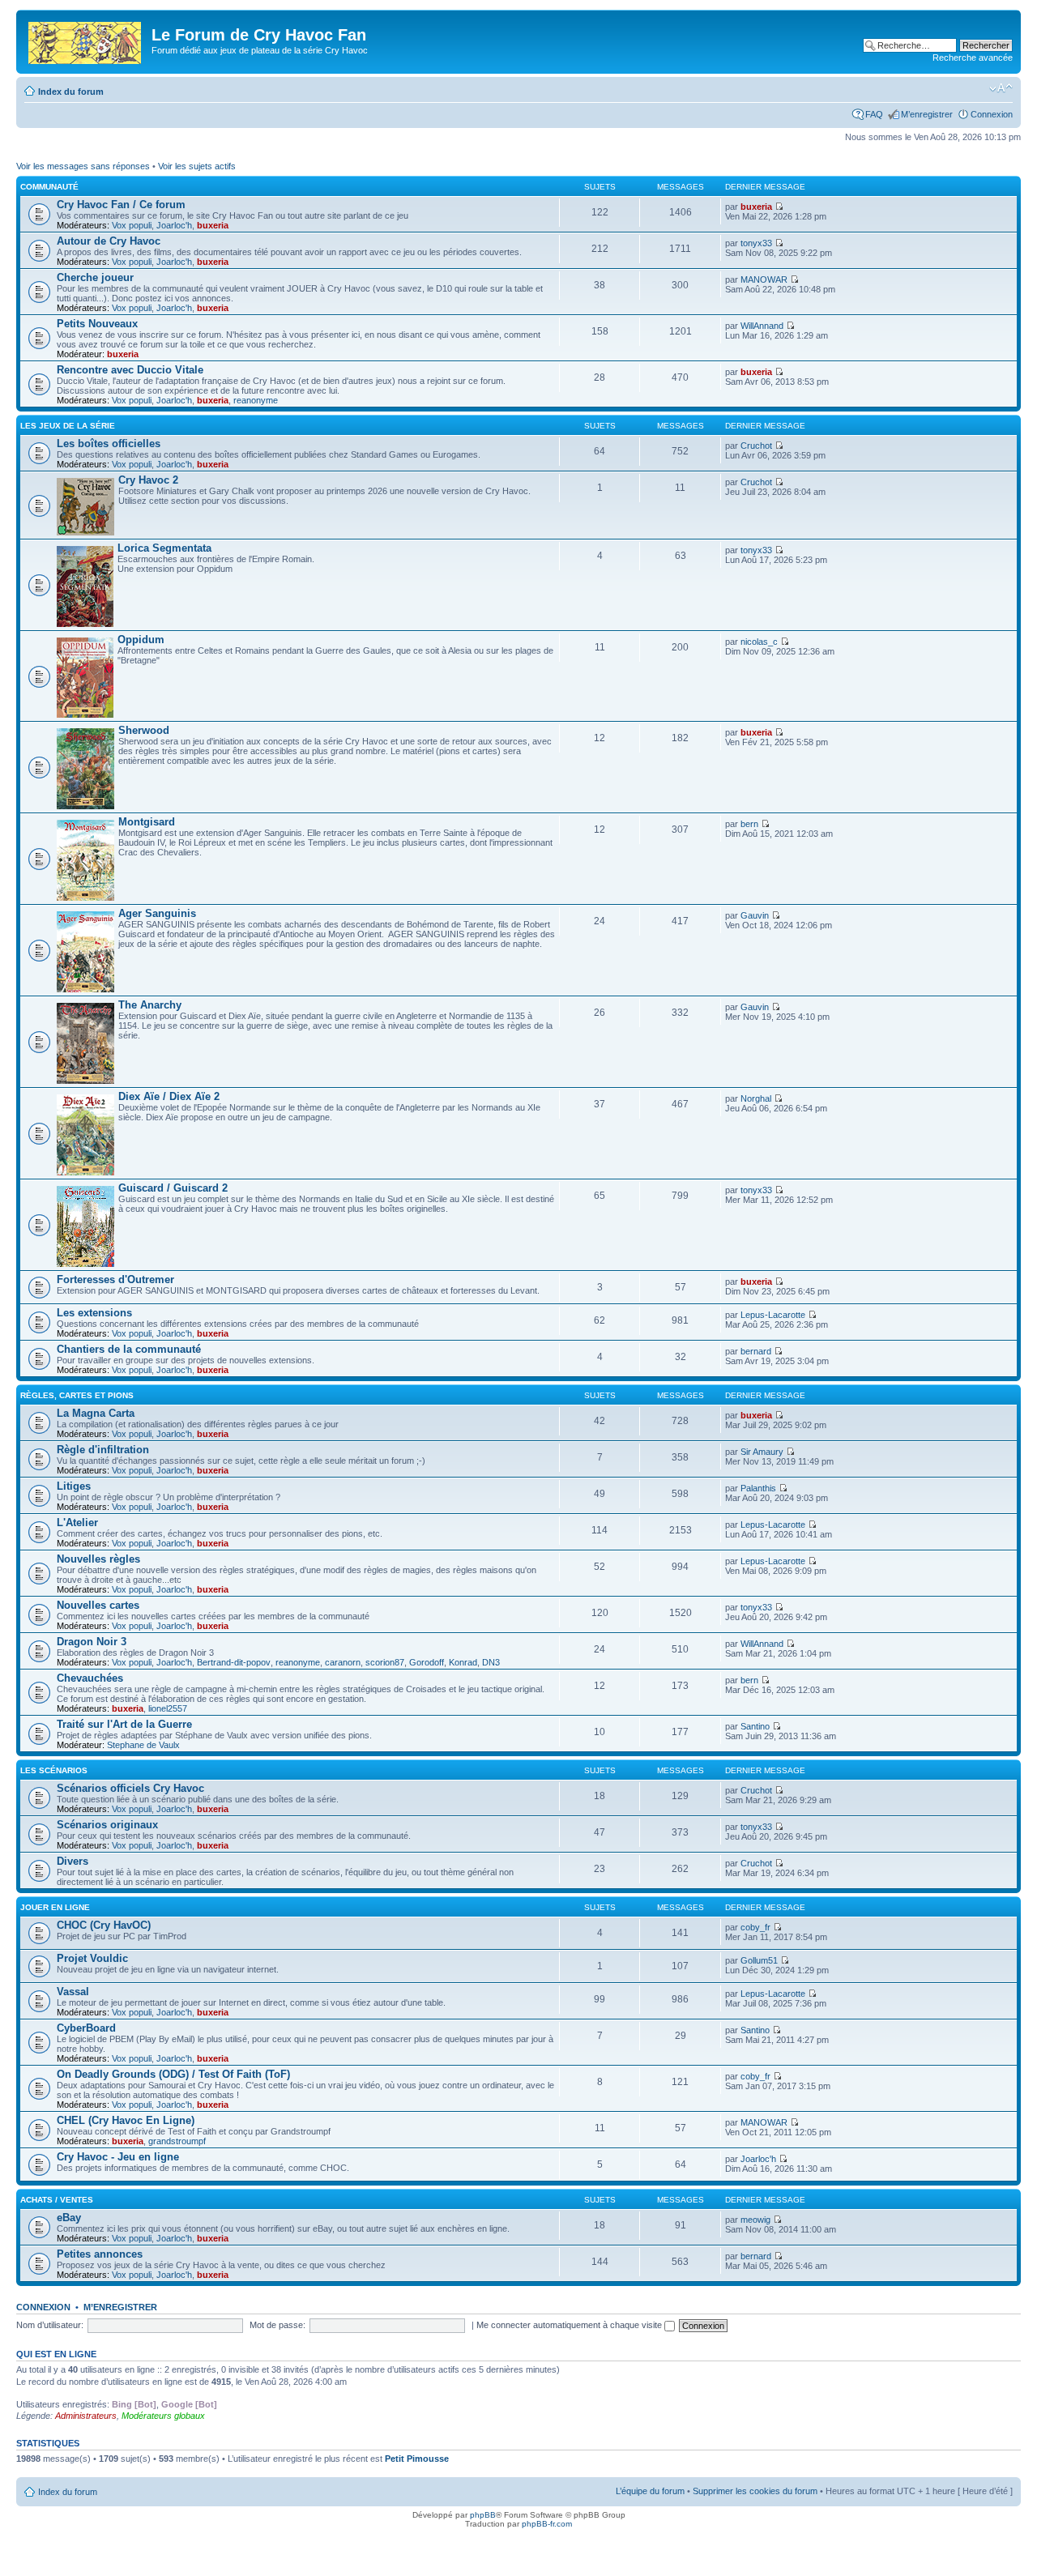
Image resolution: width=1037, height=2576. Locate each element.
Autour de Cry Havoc (109, 241)
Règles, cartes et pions (77, 1395)
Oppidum (141, 640)
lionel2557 (168, 1708)
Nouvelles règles (98, 1559)
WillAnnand (762, 326)
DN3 (491, 1662)
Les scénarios (54, 1770)
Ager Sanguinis (157, 913)
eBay (69, 2218)
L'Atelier (77, 1523)
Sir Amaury (762, 1452)
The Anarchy (150, 1005)
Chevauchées (90, 1678)
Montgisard (147, 822)
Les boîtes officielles (109, 444)
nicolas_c (759, 642)
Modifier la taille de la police (1001, 88)
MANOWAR (764, 279)
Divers (73, 1861)
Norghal (756, 1098)
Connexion (992, 114)
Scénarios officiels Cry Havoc (130, 1788)
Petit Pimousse (417, 2459)
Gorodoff (427, 1662)
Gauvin (755, 915)
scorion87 (385, 1662)
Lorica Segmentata (164, 548)
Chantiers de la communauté (129, 1349)
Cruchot (756, 446)
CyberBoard (86, 2028)
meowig (755, 2220)
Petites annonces (100, 2254)
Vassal (73, 1992)
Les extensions (94, 1313)
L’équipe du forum (650, 2491)
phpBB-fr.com (547, 2524)
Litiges (74, 1486)
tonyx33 (756, 243)
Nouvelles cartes (98, 1605)
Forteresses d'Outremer (115, 1279)
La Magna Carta (96, 1413)
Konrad (463, 1662)
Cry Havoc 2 (148, 480)
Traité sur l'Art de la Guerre (124, 1724)
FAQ (874, 114)
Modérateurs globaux (163, 2416)
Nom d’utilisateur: (50, 2325)
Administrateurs (86, 2416)
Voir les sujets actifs (197, 166)
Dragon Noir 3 (92, 1642)
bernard (756, 1351)
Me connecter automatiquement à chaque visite (570, 2325)
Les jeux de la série (68, 426)
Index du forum (71, 92)
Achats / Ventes (57, 2200)
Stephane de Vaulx (143, 1745)
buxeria (213, 225)
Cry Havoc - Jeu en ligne (118, 2157)
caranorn (343, 1662)
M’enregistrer (927, 114)
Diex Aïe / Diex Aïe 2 (169, 1096)
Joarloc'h (174, 225)
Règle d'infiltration (103, 1450)
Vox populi (132, 225)
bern (749, 824)
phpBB (483, 2515)
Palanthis (758, 1488)
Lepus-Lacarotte (773, 1315)
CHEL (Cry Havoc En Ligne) (126, 2120)
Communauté (49, 187)
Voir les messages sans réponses (83, 166)
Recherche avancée (973, 58)
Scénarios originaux (107, 1825)
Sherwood (144, 730)
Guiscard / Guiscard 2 (173, 1188)
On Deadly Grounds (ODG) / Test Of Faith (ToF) (173, 2074)
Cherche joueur (95, 277)
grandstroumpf (177, 2141)
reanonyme (256, 400)
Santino (755, 1726)
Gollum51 (759, 1960)
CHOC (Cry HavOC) (104, 1925)
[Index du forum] (86, 40)
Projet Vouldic (92, 1958)
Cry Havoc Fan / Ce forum (121, 205)
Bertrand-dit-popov (234, 1662)
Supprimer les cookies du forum (755, 2491)
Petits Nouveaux (97, 324)
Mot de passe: (277, 2325)
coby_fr (755, 1927)
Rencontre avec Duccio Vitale (130, 370)
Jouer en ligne (55, 1907)
